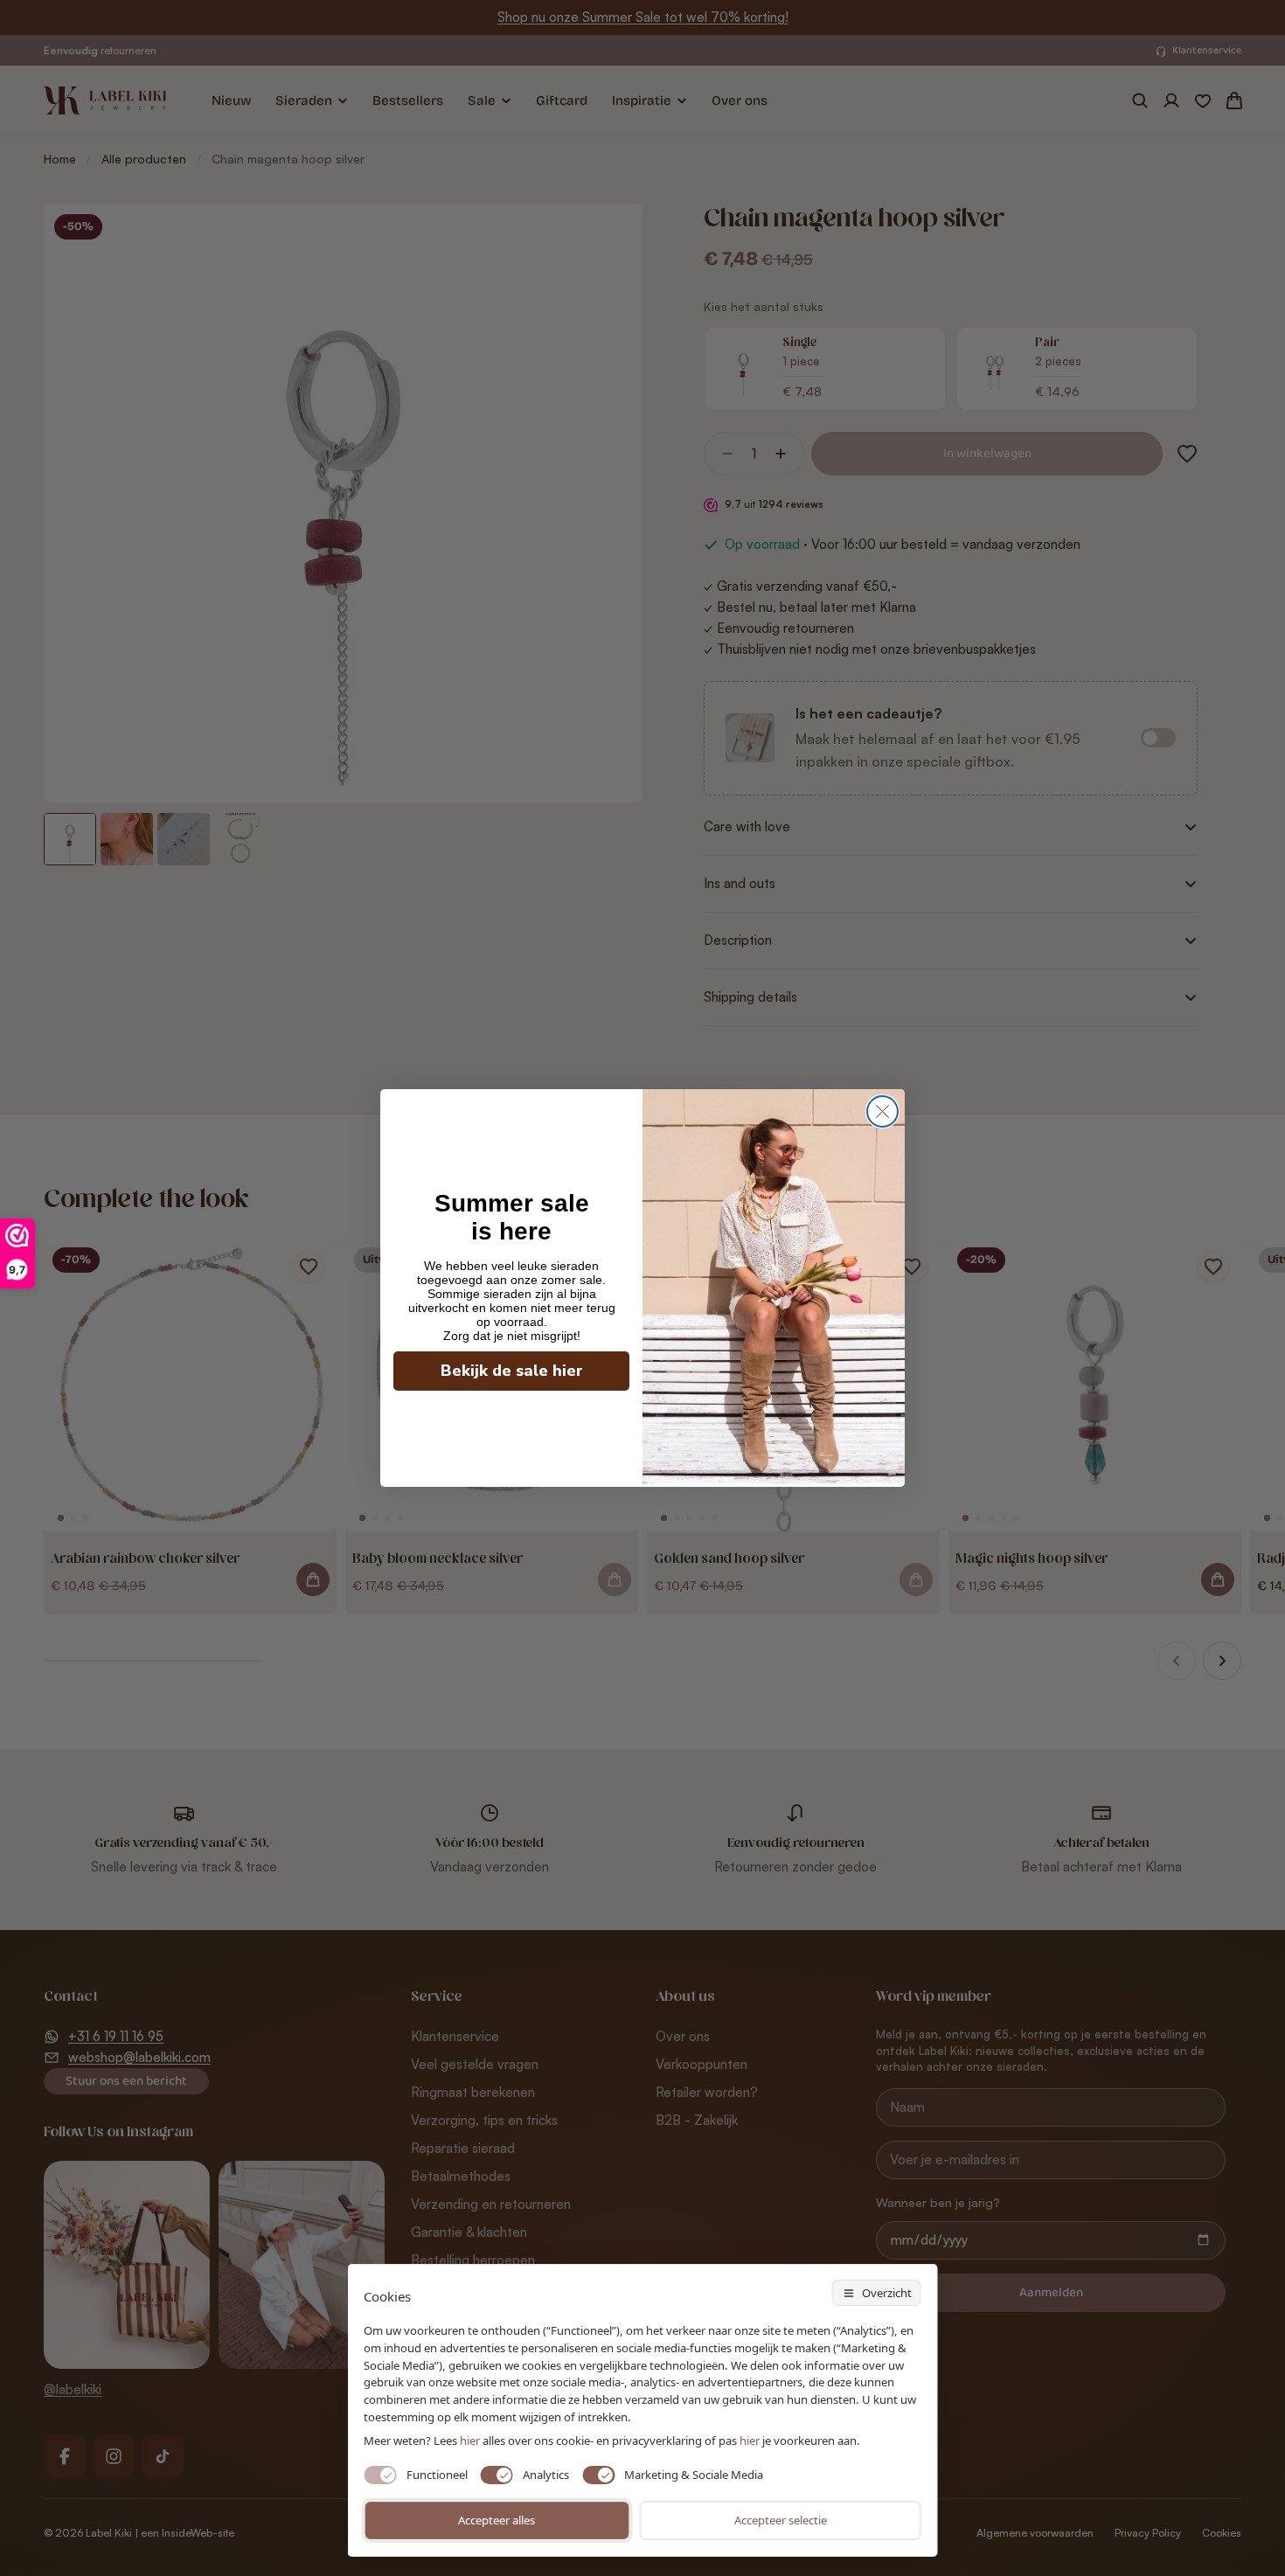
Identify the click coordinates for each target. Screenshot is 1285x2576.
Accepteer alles (497, 2520)
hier (750, 2441)
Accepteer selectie (781, 2520)
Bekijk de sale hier (512, 1371)
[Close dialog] (882, 1111)
